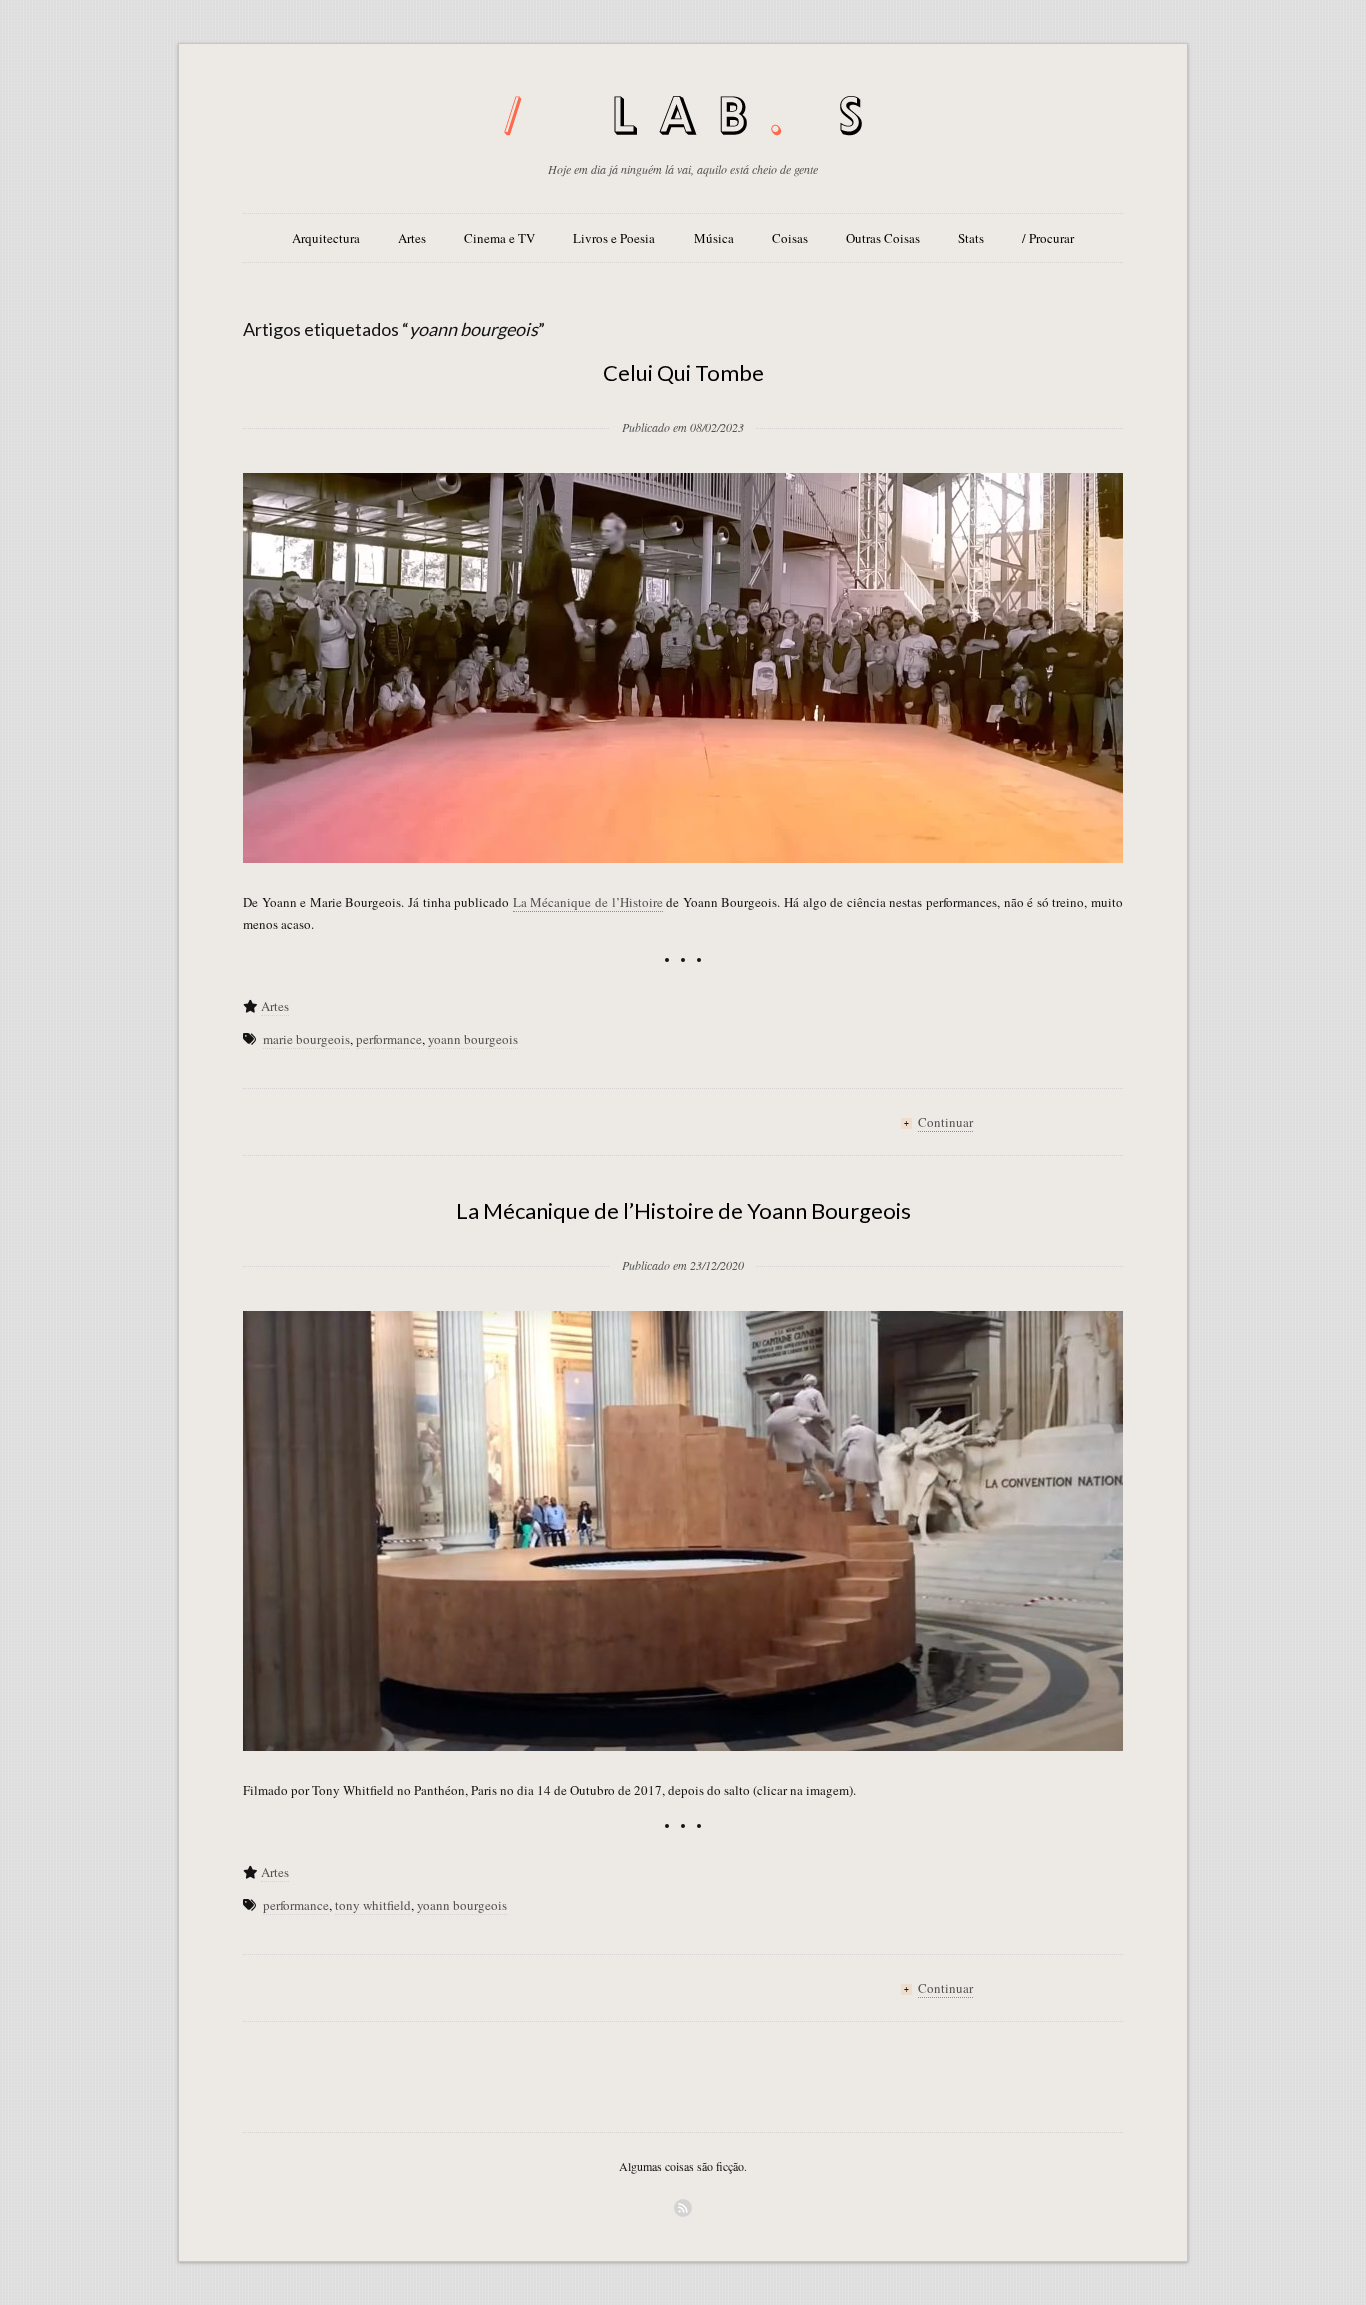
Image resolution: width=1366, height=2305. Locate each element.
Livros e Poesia (614, 238)
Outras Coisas (883, 238)
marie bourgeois (306, 1039)
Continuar (945, 1122)
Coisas (790, 238)
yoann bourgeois (473, 1039)
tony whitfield (373, 1905)
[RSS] (683, 2208)
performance (389, 1039)
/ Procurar (1048, 238)
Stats (971, 238)
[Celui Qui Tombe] (683, 395)
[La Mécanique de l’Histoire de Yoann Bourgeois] (683, 1233)
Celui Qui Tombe (683, 372)
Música (714, 238)
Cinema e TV (499, 238)
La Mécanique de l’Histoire (588, 902)
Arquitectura (326, 238)
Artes (412, 238)
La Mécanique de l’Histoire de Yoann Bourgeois (683, 1210)
